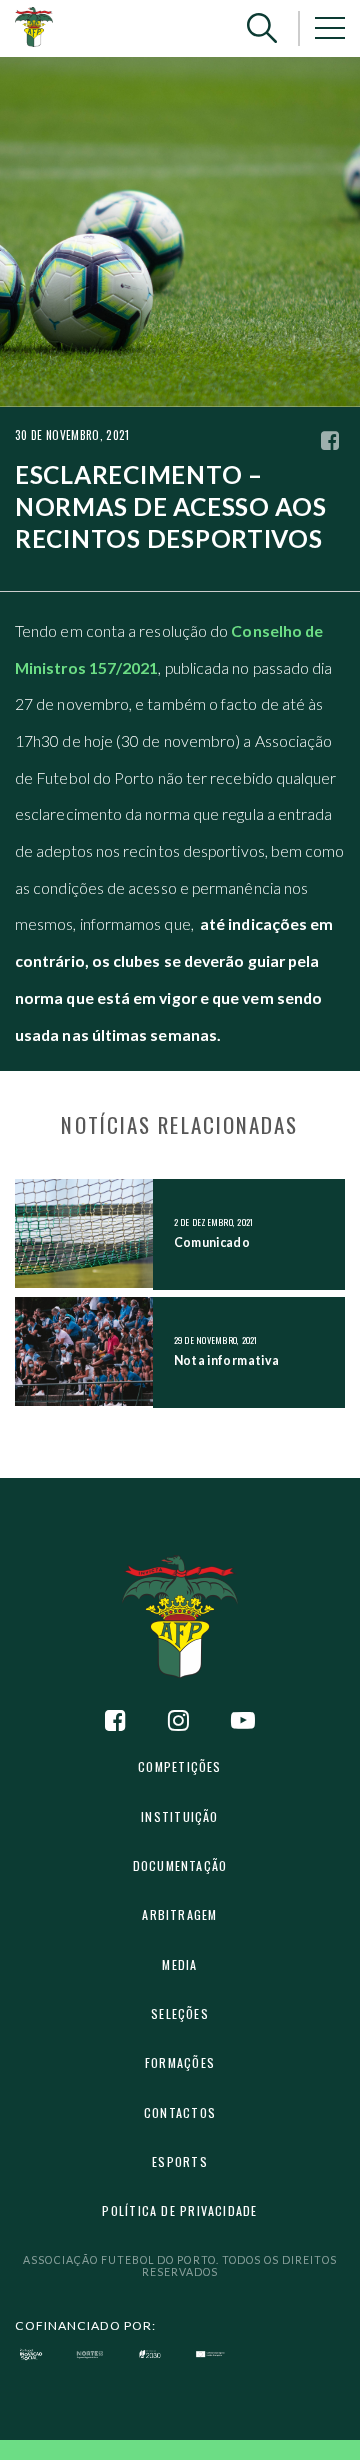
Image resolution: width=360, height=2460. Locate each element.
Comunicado (212, 1242)
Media (179, 1964)
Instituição (179, 1816)
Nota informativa (227, 1360)
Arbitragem (179, 1914)
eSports (180, 2161)
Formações (180, 2062)
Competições (179, 1766)
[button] (262, 28)
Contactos (180, 2112)
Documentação (180, 1865)
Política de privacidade (179, 2210)
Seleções (180, 2013)
